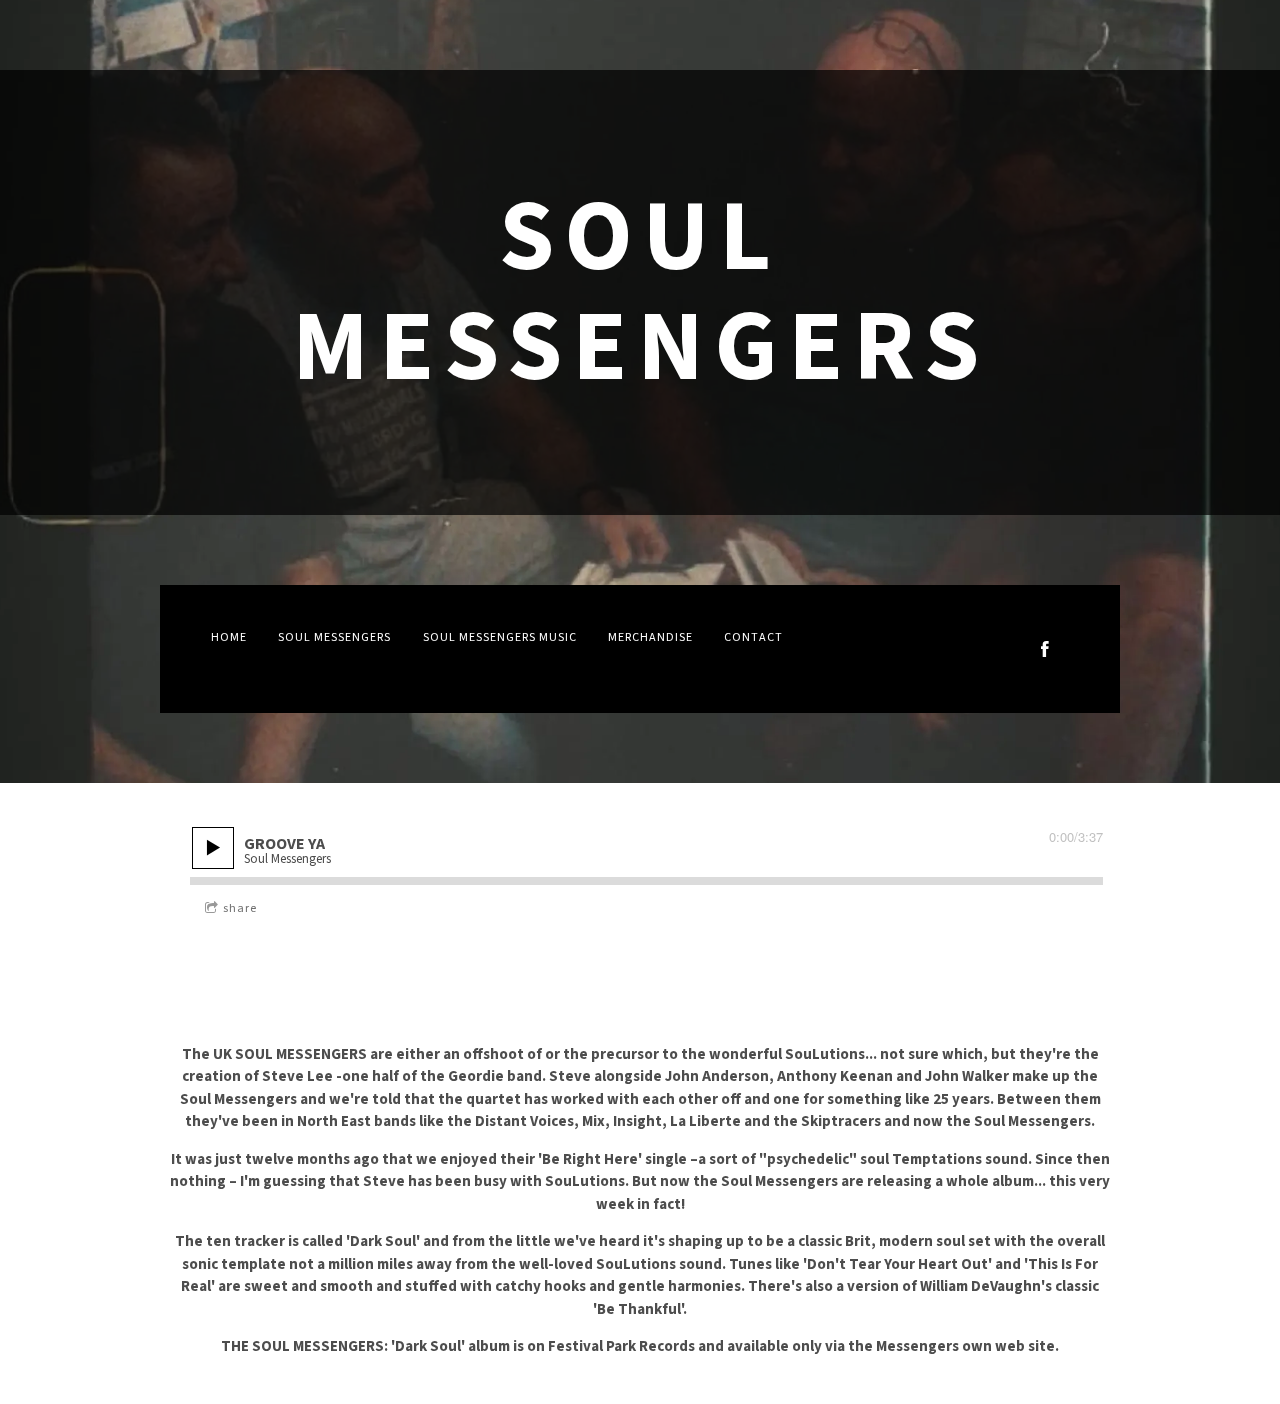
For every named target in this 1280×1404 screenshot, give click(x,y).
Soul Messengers (334, 637)
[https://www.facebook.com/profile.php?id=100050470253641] (1045, 649)
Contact (753, 637)
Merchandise (650, 637)
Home (229, 637)
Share (240, 908)
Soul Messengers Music (500, 637)
